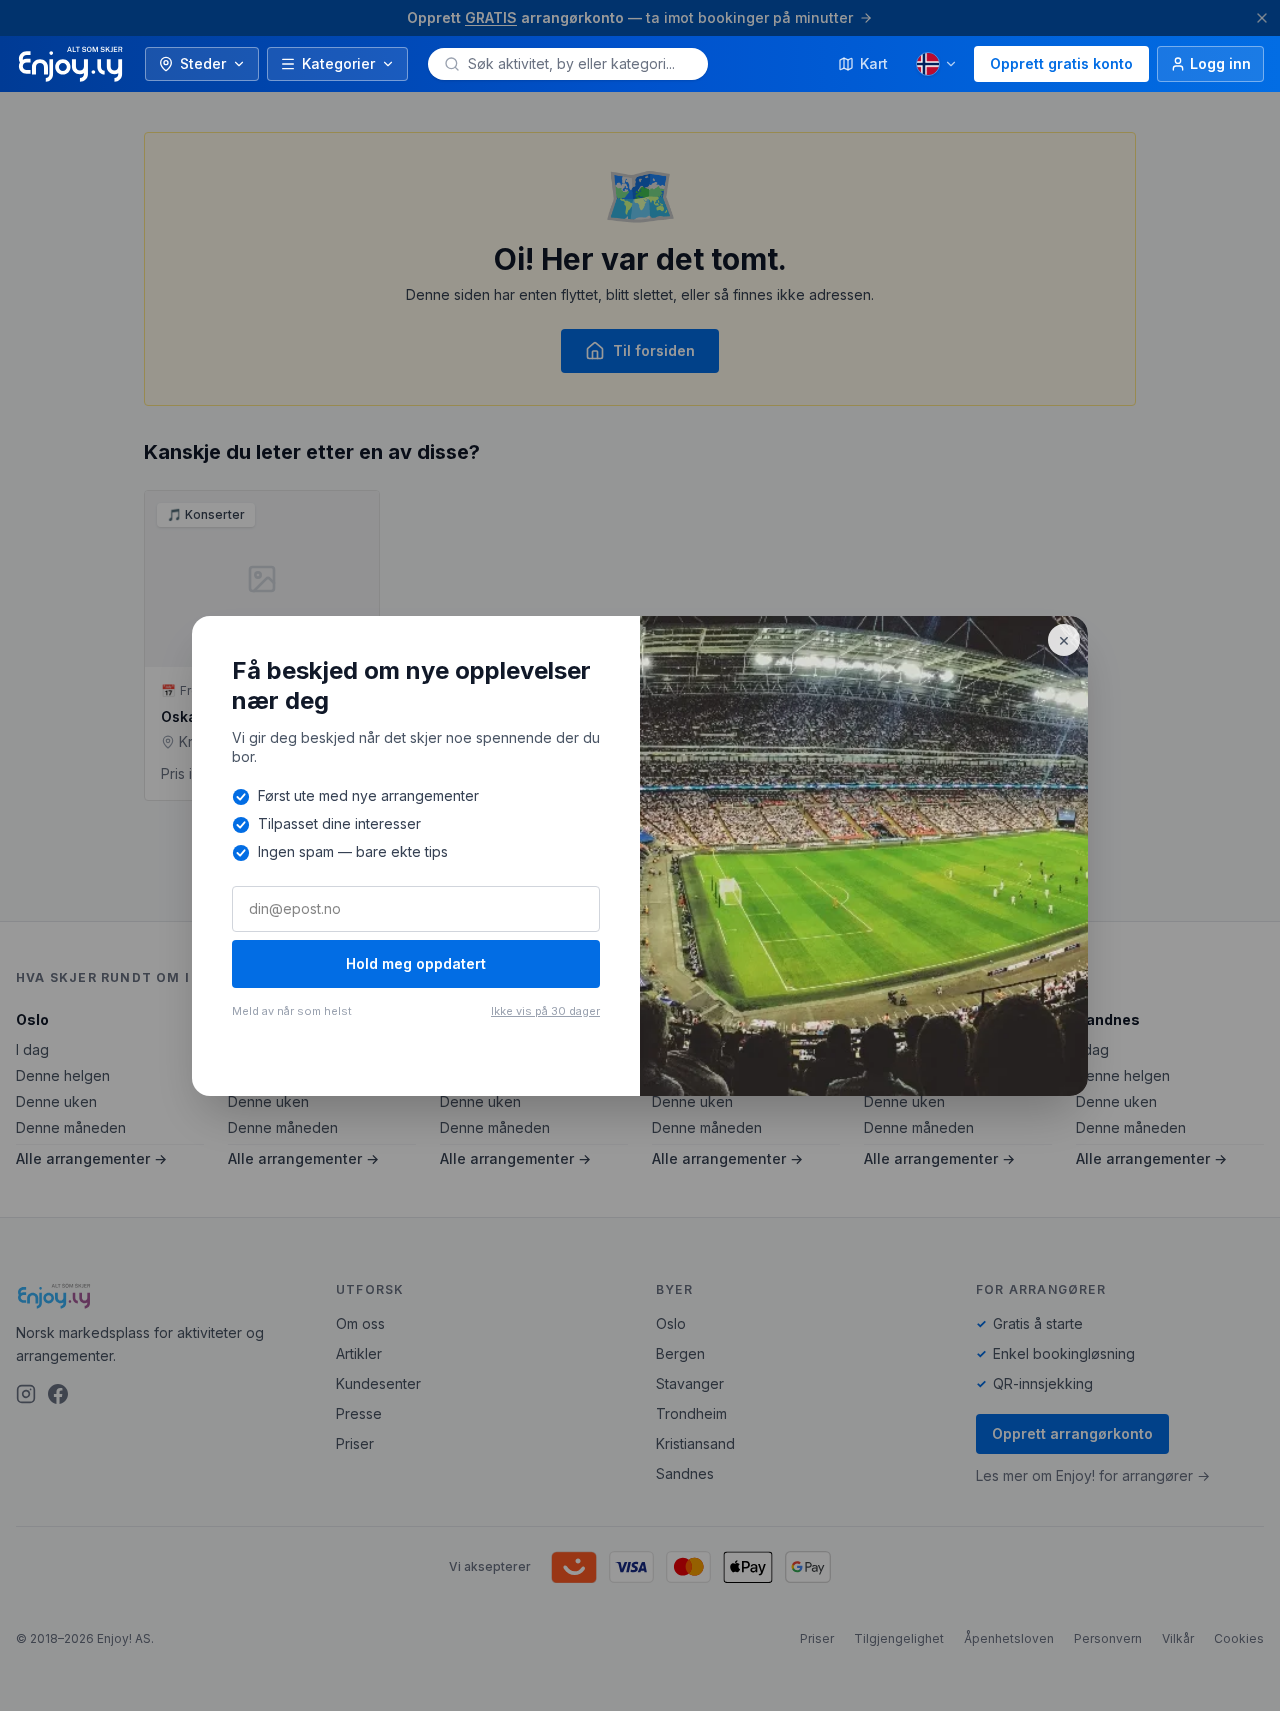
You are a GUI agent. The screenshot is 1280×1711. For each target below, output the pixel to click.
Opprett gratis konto (1061, 63)
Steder (203, 63)
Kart (874, 63)
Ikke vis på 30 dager (545, 1011)
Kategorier (338, 63)
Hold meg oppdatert (416, 963)
